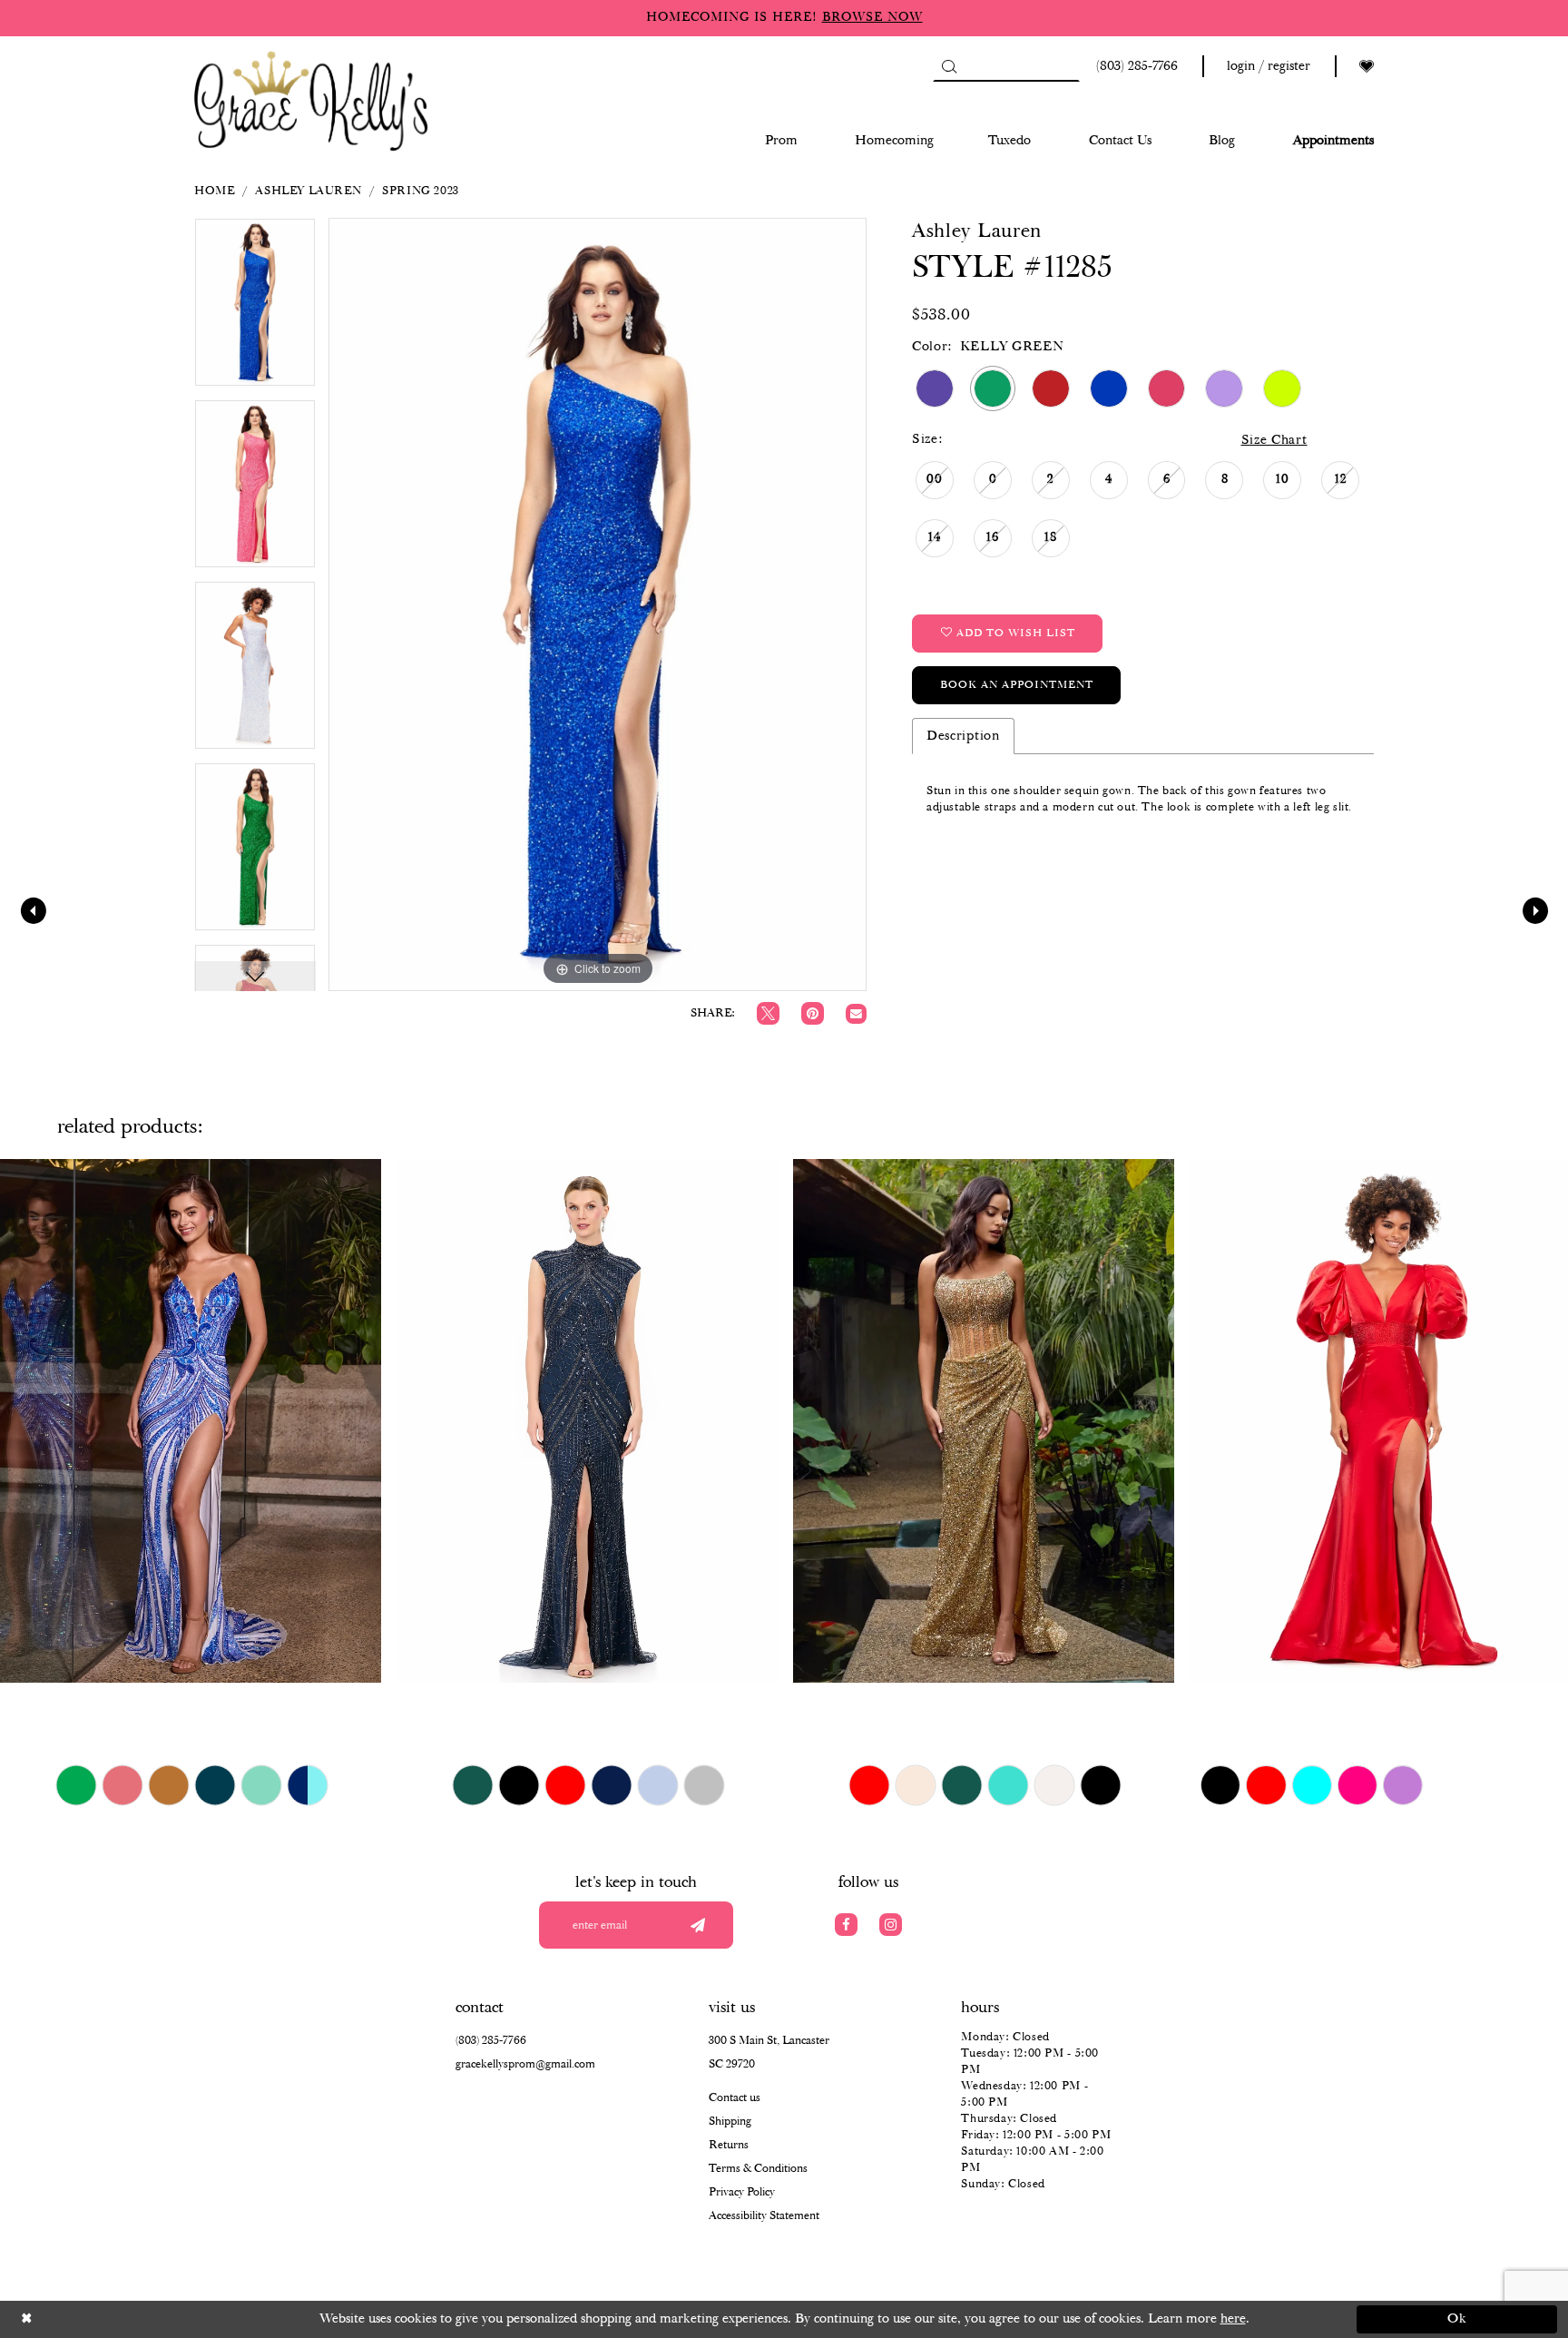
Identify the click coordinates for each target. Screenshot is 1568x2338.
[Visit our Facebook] (846, 1925)
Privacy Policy (742, 2192)
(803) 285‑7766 (491, 2041)
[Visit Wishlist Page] (1367, 67)
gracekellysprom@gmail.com (525, 2064)
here (1233, 2319)
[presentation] (191, 1420)
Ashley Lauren (308, 191)
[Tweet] (768, 1013)
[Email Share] (856, 1014)
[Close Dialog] (111, 2319)
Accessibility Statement (764, 2216)
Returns (729, 2145)
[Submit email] (697, 1925)
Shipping (730, 2122)
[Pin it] (813, 1013)
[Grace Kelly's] (311, 99)
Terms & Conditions (758, 2169)
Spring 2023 (421, 191)
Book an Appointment (1017, 685)
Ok (1458, 2319)
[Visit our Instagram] (891, 1925)
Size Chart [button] (1274, 440)
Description (963, 736)
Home (214, 191)
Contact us (735, 2098)
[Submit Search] (949, 66)
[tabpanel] (255, 309)
